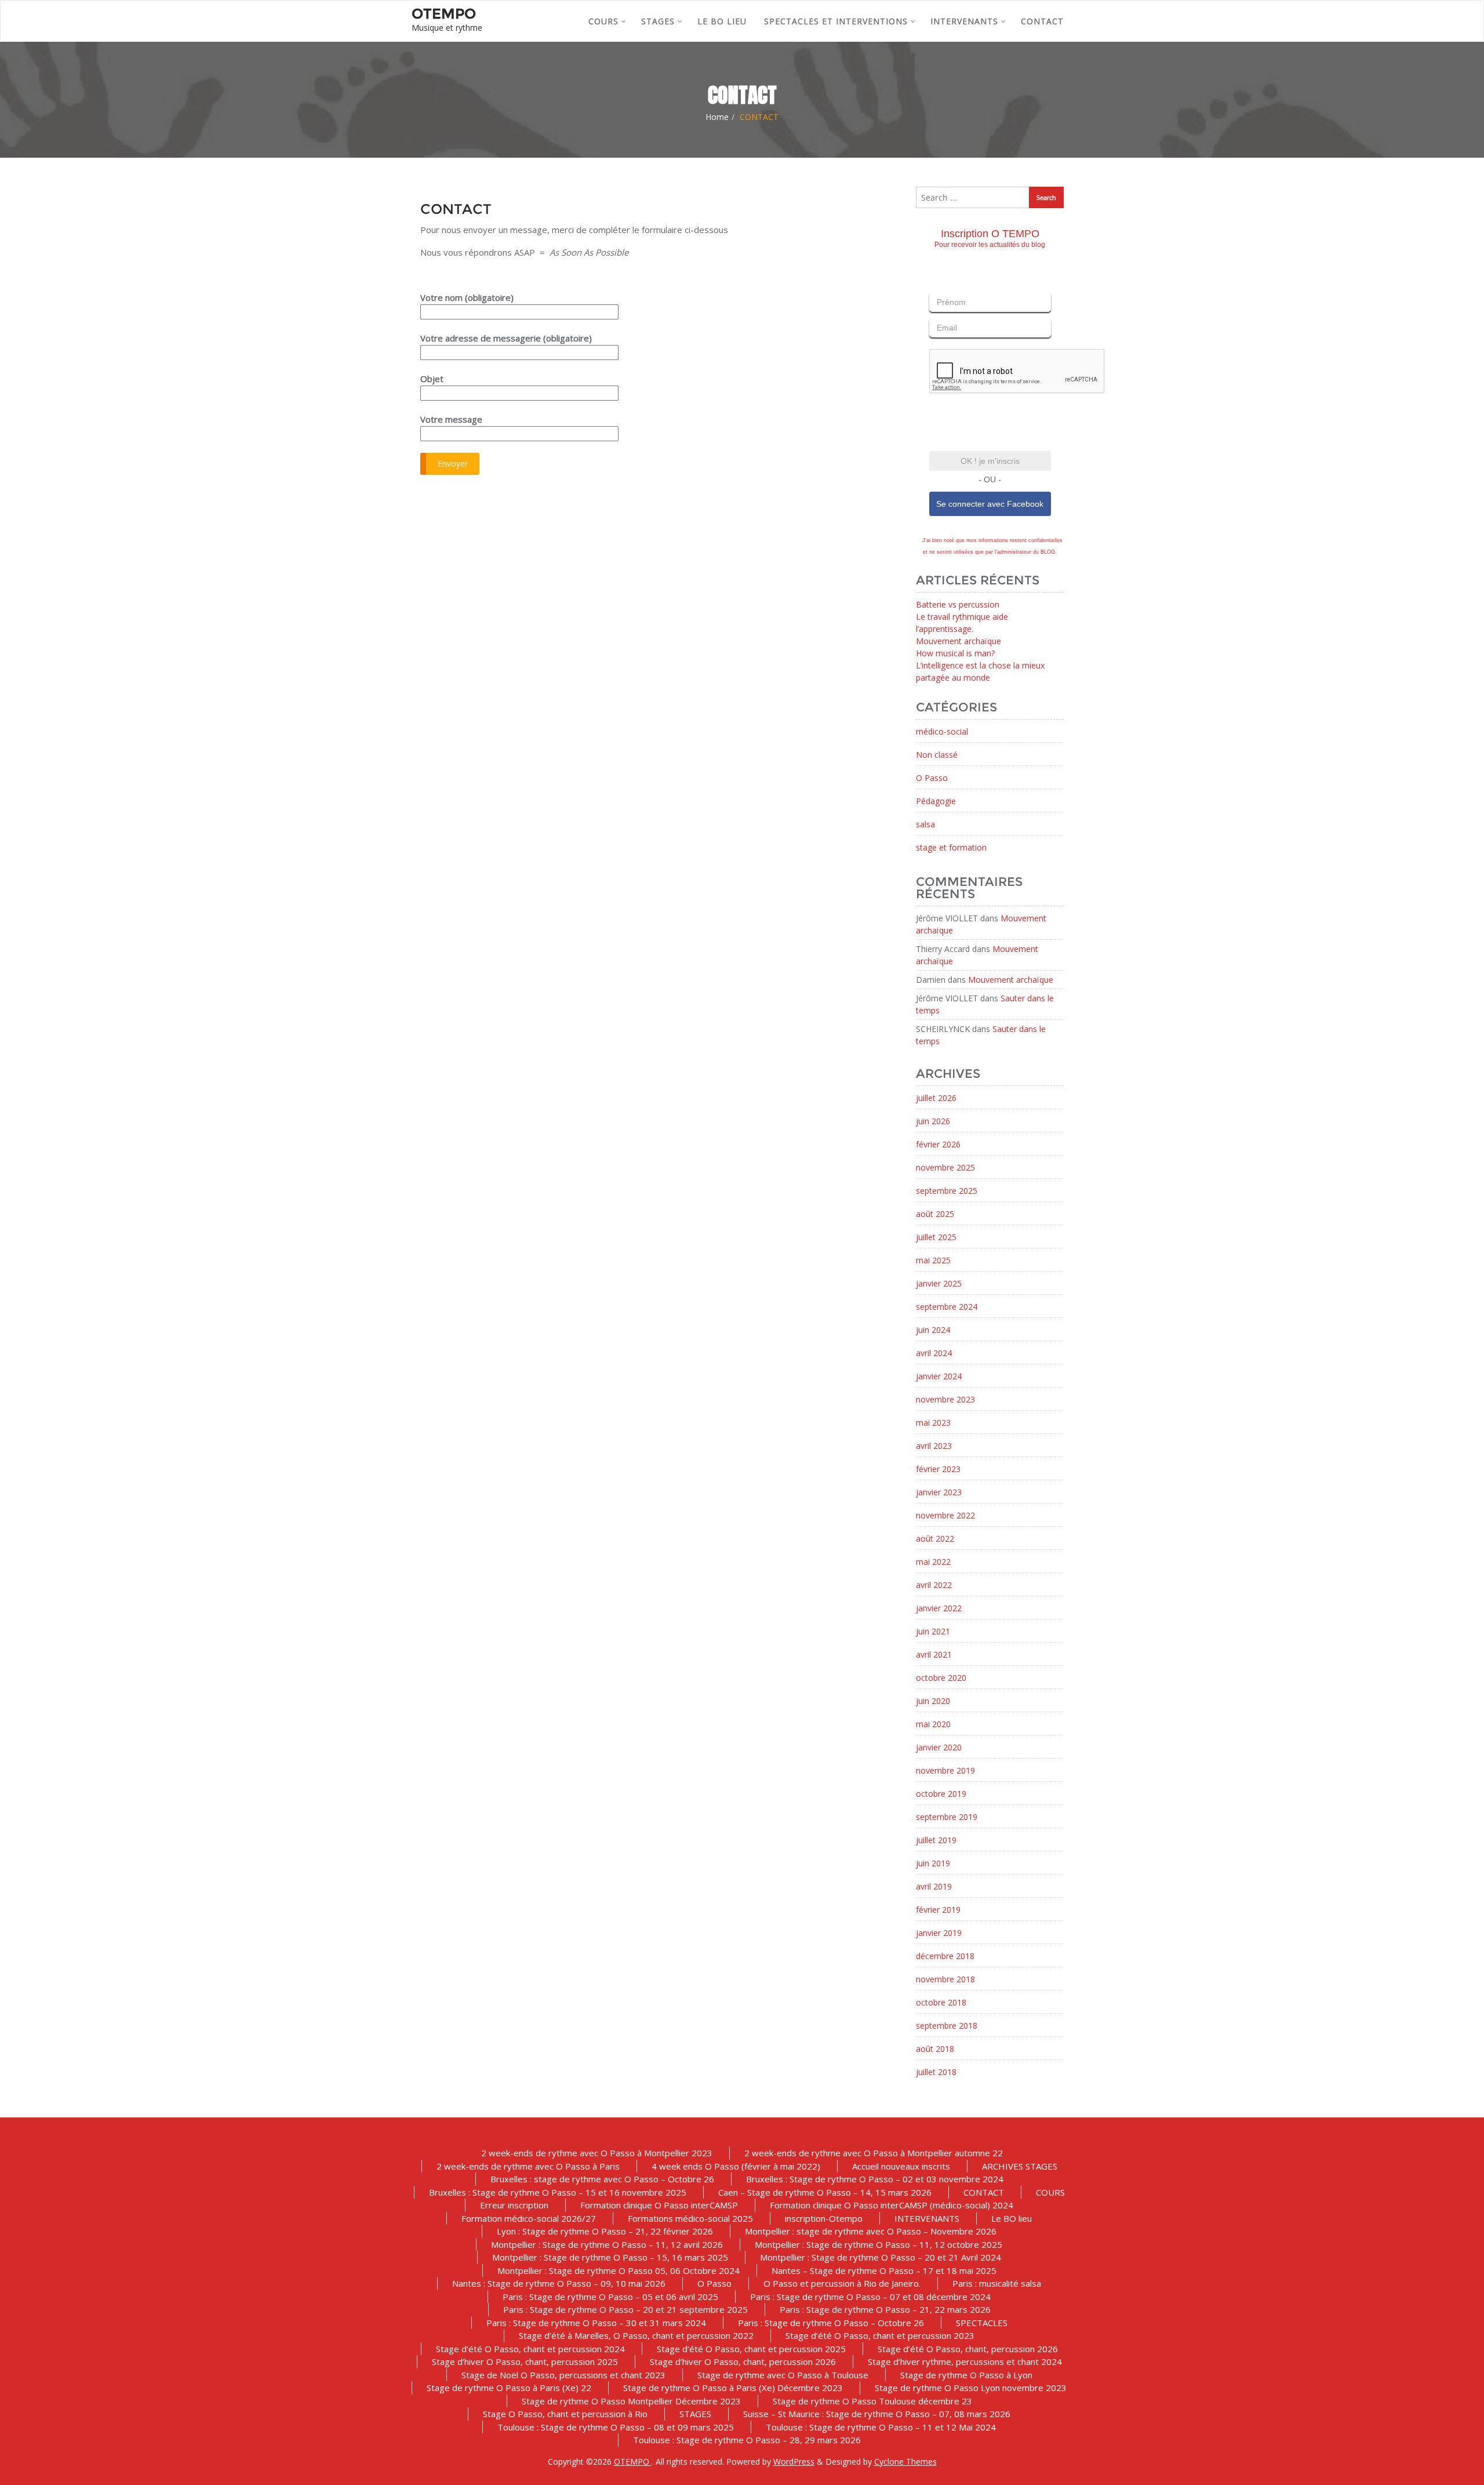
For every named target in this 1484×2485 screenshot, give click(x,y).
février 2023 (938, 1469)
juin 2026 (933, 1121)
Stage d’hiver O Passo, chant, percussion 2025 (525, 2362)
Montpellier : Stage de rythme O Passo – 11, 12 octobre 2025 (879, 2244)
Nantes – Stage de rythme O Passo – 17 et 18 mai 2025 (884, 2270)
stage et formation (951, 847)
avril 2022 (934, 1585)
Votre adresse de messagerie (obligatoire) (506, 338)
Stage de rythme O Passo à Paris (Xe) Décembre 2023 (733, 2388)
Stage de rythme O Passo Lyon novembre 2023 (971, 2388)
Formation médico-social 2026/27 (529, 2218)
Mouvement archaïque (959, 641)
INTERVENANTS (964, 21)
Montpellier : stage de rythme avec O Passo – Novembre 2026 (871, 2231)
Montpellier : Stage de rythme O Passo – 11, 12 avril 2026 (607, 2244)
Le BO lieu (722, 21)
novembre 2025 (945, 1167)
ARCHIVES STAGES (1020, 2166)
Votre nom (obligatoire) (467, 297)
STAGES (658, 21)
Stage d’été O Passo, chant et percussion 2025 (751, 2349)
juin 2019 (933, 1863)
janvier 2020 (939, 1747)
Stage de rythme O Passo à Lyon (966, 2375)
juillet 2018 (936, 2072)
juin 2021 (933, 1631)
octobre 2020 (941, 1678)
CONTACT (1042, 21)
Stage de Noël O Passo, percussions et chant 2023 (563, 2375)
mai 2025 (933, 1260)
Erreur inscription (514, 2205)
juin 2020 (933, 1701)
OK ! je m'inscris (990, 461)
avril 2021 (934, 1654)
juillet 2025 (936, 1237)
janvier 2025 (939, 1283)
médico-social (942, 731)
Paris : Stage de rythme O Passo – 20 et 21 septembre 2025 (625, 2309)
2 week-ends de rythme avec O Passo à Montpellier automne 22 (874, 2153)
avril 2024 (934, 1353)
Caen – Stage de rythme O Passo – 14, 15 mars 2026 (825, 2192)
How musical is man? (955, 653)
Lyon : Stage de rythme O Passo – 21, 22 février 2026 (605, 2231)
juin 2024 (933, 1330)
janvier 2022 (939, 1608)
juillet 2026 (936, 1098)
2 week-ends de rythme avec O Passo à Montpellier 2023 (597, 2153)
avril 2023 (934, 1446)
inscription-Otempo (824, 2218)
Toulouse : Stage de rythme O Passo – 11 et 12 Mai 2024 (881, 2427)
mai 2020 (933, 1724)
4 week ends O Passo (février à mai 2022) (736, 2166)
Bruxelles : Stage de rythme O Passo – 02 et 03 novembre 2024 (875, 2179)
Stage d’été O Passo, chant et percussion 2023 (880, 2335)
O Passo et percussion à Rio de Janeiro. (842, 2283)
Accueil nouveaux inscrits (901, 2166)
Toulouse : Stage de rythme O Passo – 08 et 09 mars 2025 (616, 2427)
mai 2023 (933, 1423)
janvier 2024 (939, 1376)
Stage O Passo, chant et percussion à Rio (565, 2414)
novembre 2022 (945, 1515)
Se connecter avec (990, 504)
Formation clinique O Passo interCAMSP (659, 2205)
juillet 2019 (936, 1840)
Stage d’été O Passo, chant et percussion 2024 (530, 2349)
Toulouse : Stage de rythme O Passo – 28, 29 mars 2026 (747, 2440)
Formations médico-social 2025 (690, 2218)
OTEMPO (633, 2462)
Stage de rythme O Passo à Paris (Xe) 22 (509, 2388)
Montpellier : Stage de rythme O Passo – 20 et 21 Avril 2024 (881, 2257)
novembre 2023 (945, 1399)
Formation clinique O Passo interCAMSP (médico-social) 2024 (892, 2205)
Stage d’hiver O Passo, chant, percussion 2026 (743, 2362)
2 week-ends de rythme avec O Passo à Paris (528, 2166)
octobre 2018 (941, 2002)
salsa (925, 824)
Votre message (451, 419)
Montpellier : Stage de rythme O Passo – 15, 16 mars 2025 (610, 2257)
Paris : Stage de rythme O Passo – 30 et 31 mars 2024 (596, 2323)
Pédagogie (936, 801)
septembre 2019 (947, 1817)
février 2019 (938, 1910)
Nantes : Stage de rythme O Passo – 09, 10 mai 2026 (559, 2283)
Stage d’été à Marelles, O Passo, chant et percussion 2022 (636, 2335)
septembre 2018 (947, 2026)
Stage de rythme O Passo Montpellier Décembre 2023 (631, 2401)
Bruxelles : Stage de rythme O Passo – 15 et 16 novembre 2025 (558, 2192)
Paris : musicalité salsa (997, 2283)
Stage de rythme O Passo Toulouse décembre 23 (872, 2401)
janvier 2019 (939, 1933)
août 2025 (935, 1214)
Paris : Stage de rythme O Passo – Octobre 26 (831, 2323)
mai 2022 (933, 1562)
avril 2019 (934, 1886)
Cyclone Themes (905, 2462)
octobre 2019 (941, 1794)
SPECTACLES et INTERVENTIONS (836, 21)
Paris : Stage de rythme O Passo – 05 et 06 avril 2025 (610, 2297)
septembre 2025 (947, 1191)
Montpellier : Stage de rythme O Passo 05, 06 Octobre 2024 (619, 2270)
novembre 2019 (945, 1770)
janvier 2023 (939, 1492)
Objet (432, 379)
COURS (603, 21)
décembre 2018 (945, 1956)
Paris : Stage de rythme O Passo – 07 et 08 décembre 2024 (870, 2297)
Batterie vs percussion (958, 604)
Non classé (937, 755)
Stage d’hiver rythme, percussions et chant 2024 (965, 2362)
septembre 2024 (947, 1307)
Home (717, 117)
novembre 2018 (945, 1979)
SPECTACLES (982, 2323)
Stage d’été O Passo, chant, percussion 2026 (968, 2349)
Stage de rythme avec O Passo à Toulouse (783, 2375)
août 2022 (935, 1538)
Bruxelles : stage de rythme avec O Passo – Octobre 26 (602, 2179)
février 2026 (938, 1144)
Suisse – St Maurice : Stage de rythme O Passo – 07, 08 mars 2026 (877, 2414)
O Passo (932, 778)
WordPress (794, 2462)
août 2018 (935, 2049)
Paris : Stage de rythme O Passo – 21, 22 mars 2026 (885, 2309)
